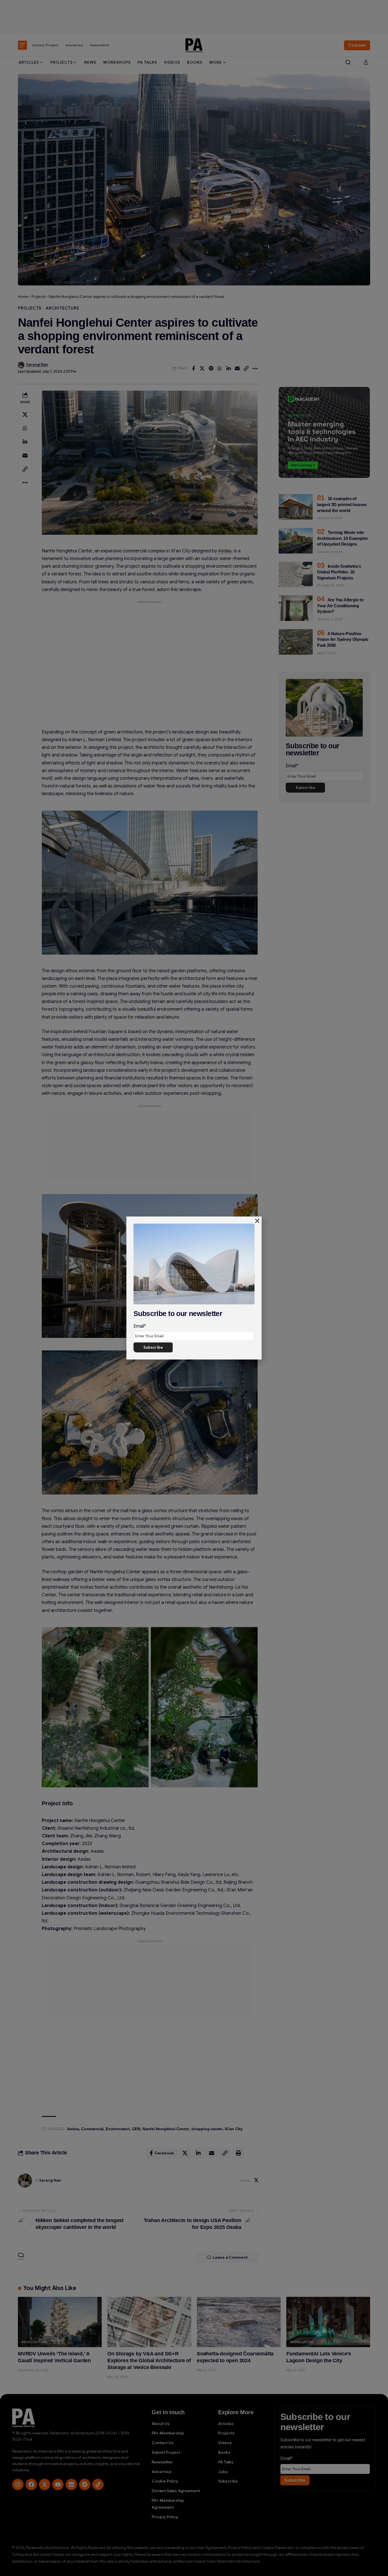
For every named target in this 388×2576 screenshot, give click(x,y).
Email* (140, 1326)
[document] (194, 1288)
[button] (257, 1221)
